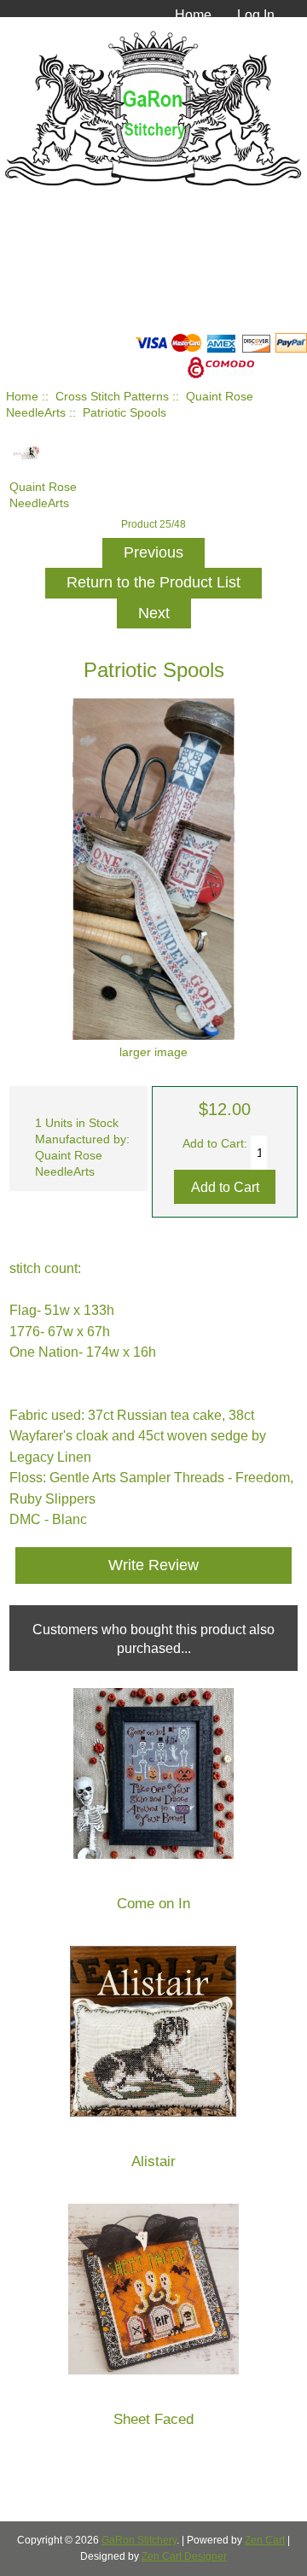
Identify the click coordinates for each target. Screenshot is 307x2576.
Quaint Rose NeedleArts (43, 495)
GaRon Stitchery (139, 2540)
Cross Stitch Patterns (112, 397)
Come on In (153, 1904)
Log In (256, 15)
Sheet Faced (153, 2419)
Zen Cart (265, 2540)
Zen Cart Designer (184, 2556)
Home (193, 15)
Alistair (153, 2161)
